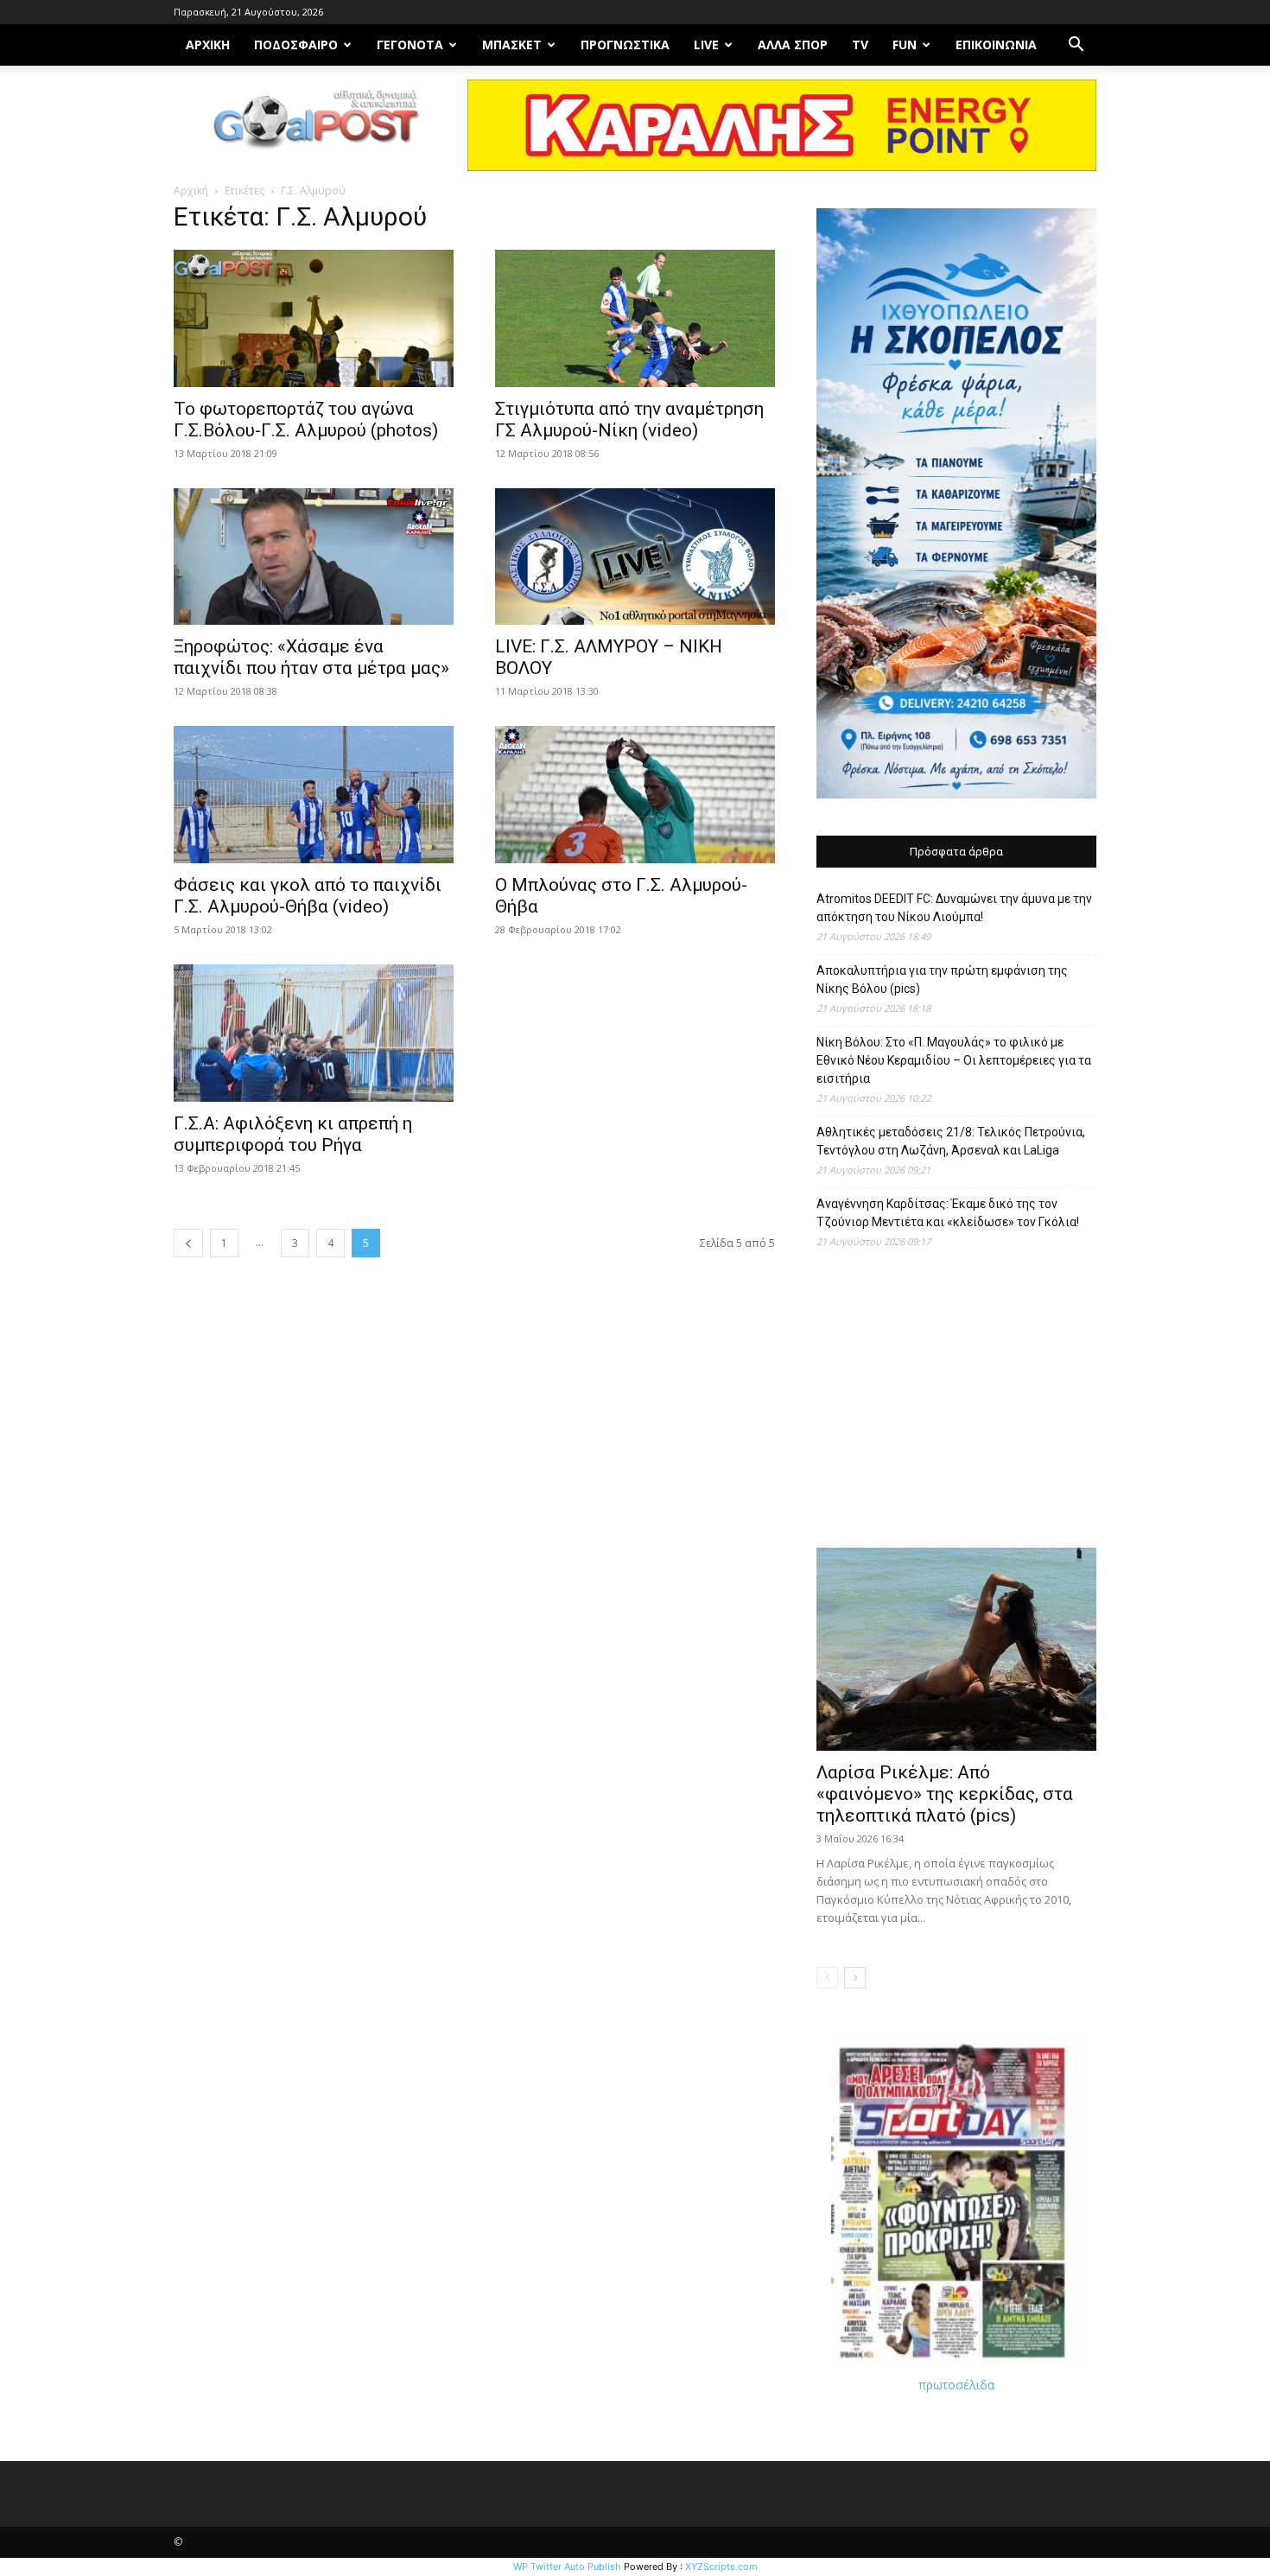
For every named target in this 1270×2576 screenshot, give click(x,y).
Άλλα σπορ (793, 45)
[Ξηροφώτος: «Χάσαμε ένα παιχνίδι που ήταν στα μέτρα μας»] (314, 557)
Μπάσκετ (512, 45)
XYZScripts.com (721, 2566)
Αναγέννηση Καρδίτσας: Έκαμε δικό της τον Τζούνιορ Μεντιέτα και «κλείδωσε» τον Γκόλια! (948, 1213)
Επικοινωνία (996, 45)
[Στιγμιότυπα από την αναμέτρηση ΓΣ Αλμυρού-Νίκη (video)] (635, 318)
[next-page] (855, 1978)
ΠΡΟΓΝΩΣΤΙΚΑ (625, 45)
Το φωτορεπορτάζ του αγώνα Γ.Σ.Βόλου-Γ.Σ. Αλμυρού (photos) (306, 420)
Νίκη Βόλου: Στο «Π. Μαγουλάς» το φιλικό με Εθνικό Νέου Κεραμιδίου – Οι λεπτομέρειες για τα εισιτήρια (954, 1060)
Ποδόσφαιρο (296, 45)
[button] (1076, 46)
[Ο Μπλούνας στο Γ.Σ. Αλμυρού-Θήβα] (635, 795)
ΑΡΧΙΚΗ (208, 45)
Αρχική (191, 191)
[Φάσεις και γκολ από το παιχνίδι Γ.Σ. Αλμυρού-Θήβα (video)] (314, 795)
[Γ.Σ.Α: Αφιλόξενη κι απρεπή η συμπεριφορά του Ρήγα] (314, 1033)
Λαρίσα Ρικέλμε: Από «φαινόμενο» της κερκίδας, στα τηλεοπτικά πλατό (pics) (945, 1794)
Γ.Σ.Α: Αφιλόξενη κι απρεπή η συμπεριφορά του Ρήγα (293, 1134)
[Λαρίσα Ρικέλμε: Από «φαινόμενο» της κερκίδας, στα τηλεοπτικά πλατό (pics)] (956, 1649)
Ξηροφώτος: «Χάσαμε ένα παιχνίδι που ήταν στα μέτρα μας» (311, 657)
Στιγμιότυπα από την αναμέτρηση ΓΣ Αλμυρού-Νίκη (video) (629, 420)
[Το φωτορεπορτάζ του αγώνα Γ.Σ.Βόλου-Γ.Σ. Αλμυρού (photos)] (314, 318)
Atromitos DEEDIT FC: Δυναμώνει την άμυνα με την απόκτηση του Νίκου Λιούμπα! (954, 908)
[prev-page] (188, 1243)
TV (860, 45)
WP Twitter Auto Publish (567, 2566)
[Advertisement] (956, 1407)
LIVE (706, 45)
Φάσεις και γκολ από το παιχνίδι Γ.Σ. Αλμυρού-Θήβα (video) (308, 896)
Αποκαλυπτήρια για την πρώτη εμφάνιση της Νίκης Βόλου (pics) (942, 980)
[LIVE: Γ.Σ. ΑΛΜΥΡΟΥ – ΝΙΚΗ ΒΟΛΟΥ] (635, 557)
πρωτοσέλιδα (956, 2385)
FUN (905, 45)
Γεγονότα (410, 45)
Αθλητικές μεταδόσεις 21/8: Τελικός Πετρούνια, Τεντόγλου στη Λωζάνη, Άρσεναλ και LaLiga (951, 1141)
